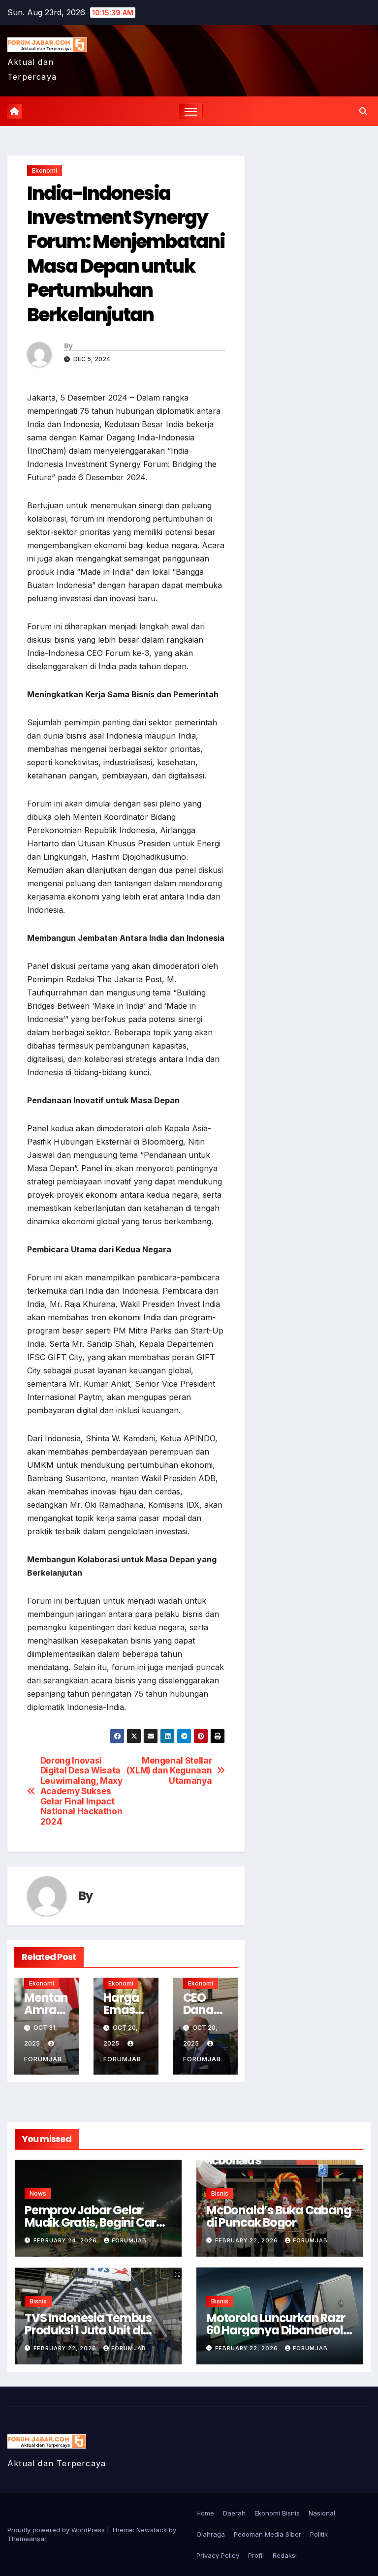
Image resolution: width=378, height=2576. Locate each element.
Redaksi (285, 2555)
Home (205, 2513)
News (38, 2193)
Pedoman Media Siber (268, 2534)
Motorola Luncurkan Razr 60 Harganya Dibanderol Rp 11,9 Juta (275, 2330)
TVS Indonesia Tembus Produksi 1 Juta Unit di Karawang (88, 2330)
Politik (319, 2534)
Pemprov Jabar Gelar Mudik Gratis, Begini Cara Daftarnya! (94, 2222)
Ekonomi (45, 171)
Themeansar (27, 2539)
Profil (256, 2555)
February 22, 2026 (248, 2240)
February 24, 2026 (66, 2240)
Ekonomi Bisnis (277, 2513)
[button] (363, 111)
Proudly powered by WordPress (57, 2530)
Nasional (322, 2513)
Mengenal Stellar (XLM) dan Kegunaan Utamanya (169, 1771)
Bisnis (220, 2193)
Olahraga (211, 2534)
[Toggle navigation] (191, 111)
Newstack (152, 2530)
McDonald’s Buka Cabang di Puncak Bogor (279, 2216)
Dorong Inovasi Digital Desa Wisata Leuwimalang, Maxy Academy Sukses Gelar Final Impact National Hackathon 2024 (81, 1791)
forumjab (129, 2240)
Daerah (234, 2513)
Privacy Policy (218, 2555)
